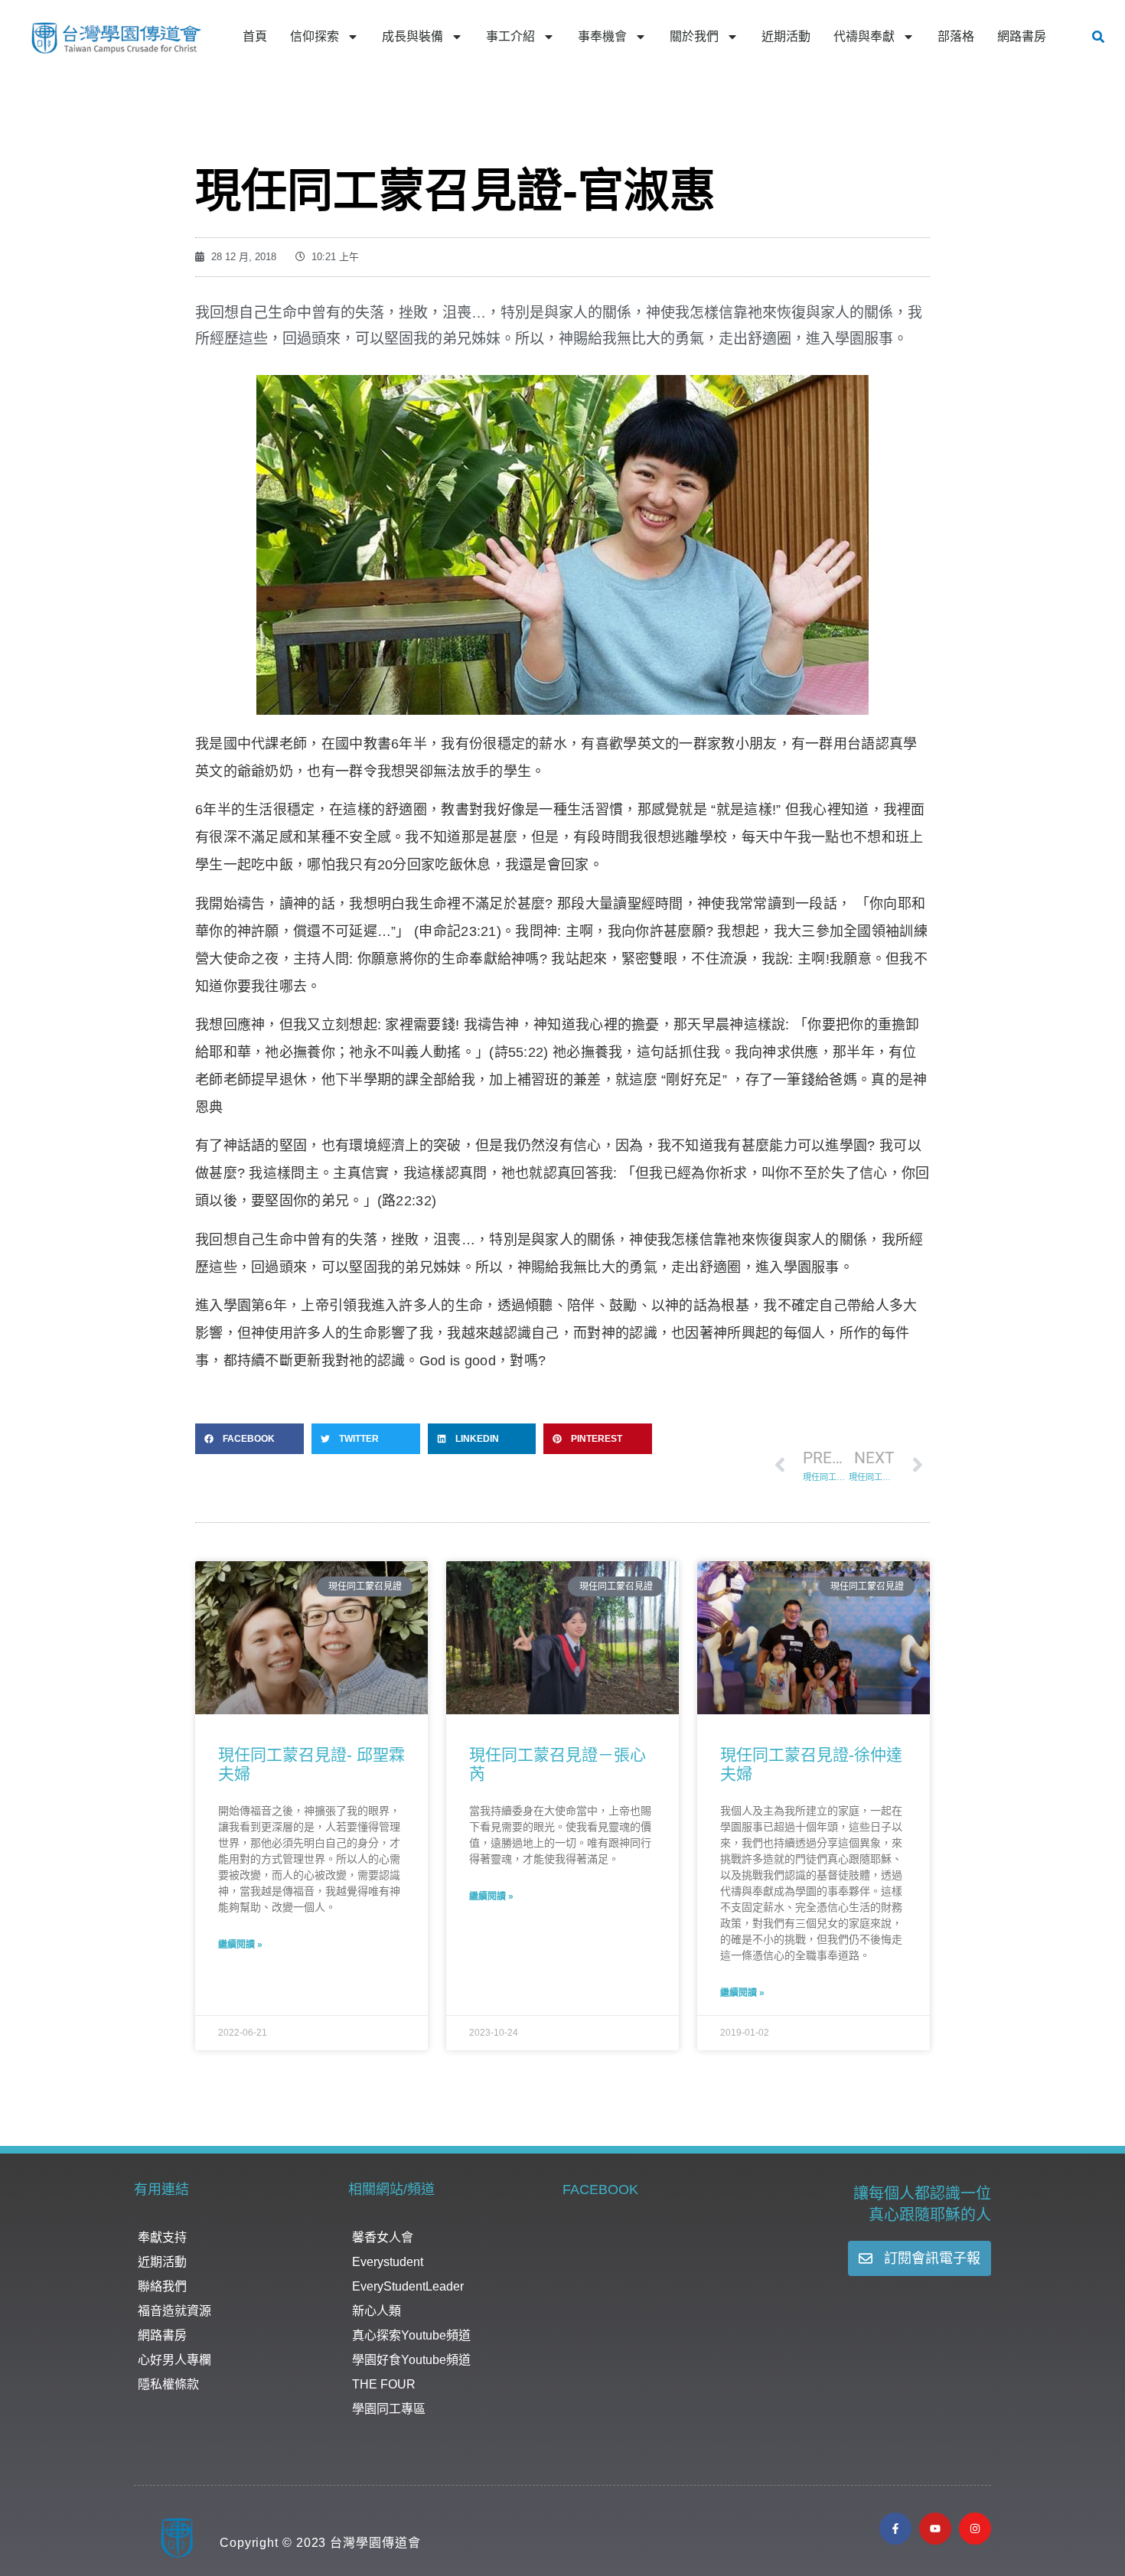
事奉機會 (602, 36)
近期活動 (786, 36)
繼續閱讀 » (240, 1945)
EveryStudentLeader (408, 2286)
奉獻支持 (162, 2237)
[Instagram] (975, 2529)
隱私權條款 (168, 2384)
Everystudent (388, 2262)
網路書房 (1022, 36)
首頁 (255, 36)
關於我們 (694, 36)
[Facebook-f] (895, 2529)
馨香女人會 (383, 2237)
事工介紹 (510, 36)
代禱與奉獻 (864, 36)
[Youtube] (935, 2529)
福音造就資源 (174, 2311)
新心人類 (377, 2311)
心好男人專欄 (174, 2360)
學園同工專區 (389, 2409)
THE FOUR (384, 2384)
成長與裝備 (412, 36)
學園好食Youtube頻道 (411, 2360)
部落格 (956, 36)
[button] (1098, 37)
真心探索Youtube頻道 (411, 2335)
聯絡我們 (162, 2286)
